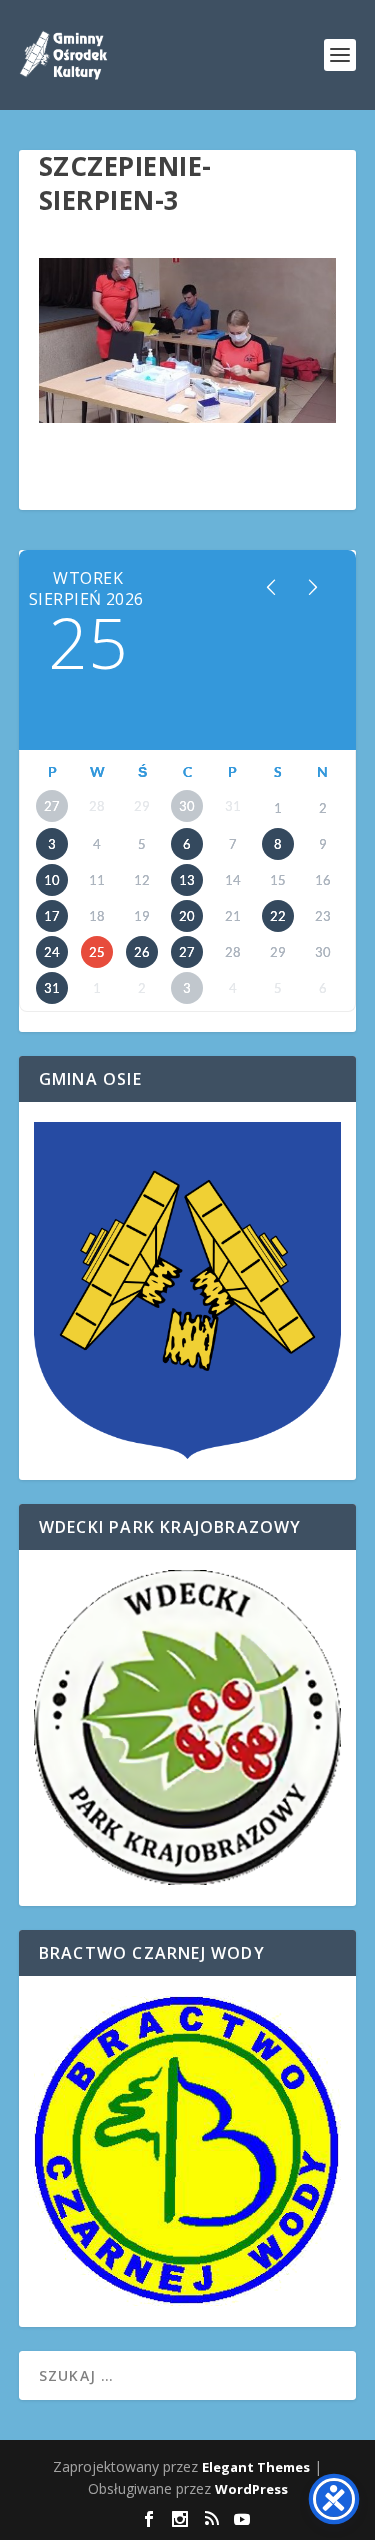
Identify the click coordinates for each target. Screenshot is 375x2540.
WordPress (251, 2489)
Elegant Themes (256, 2467)
